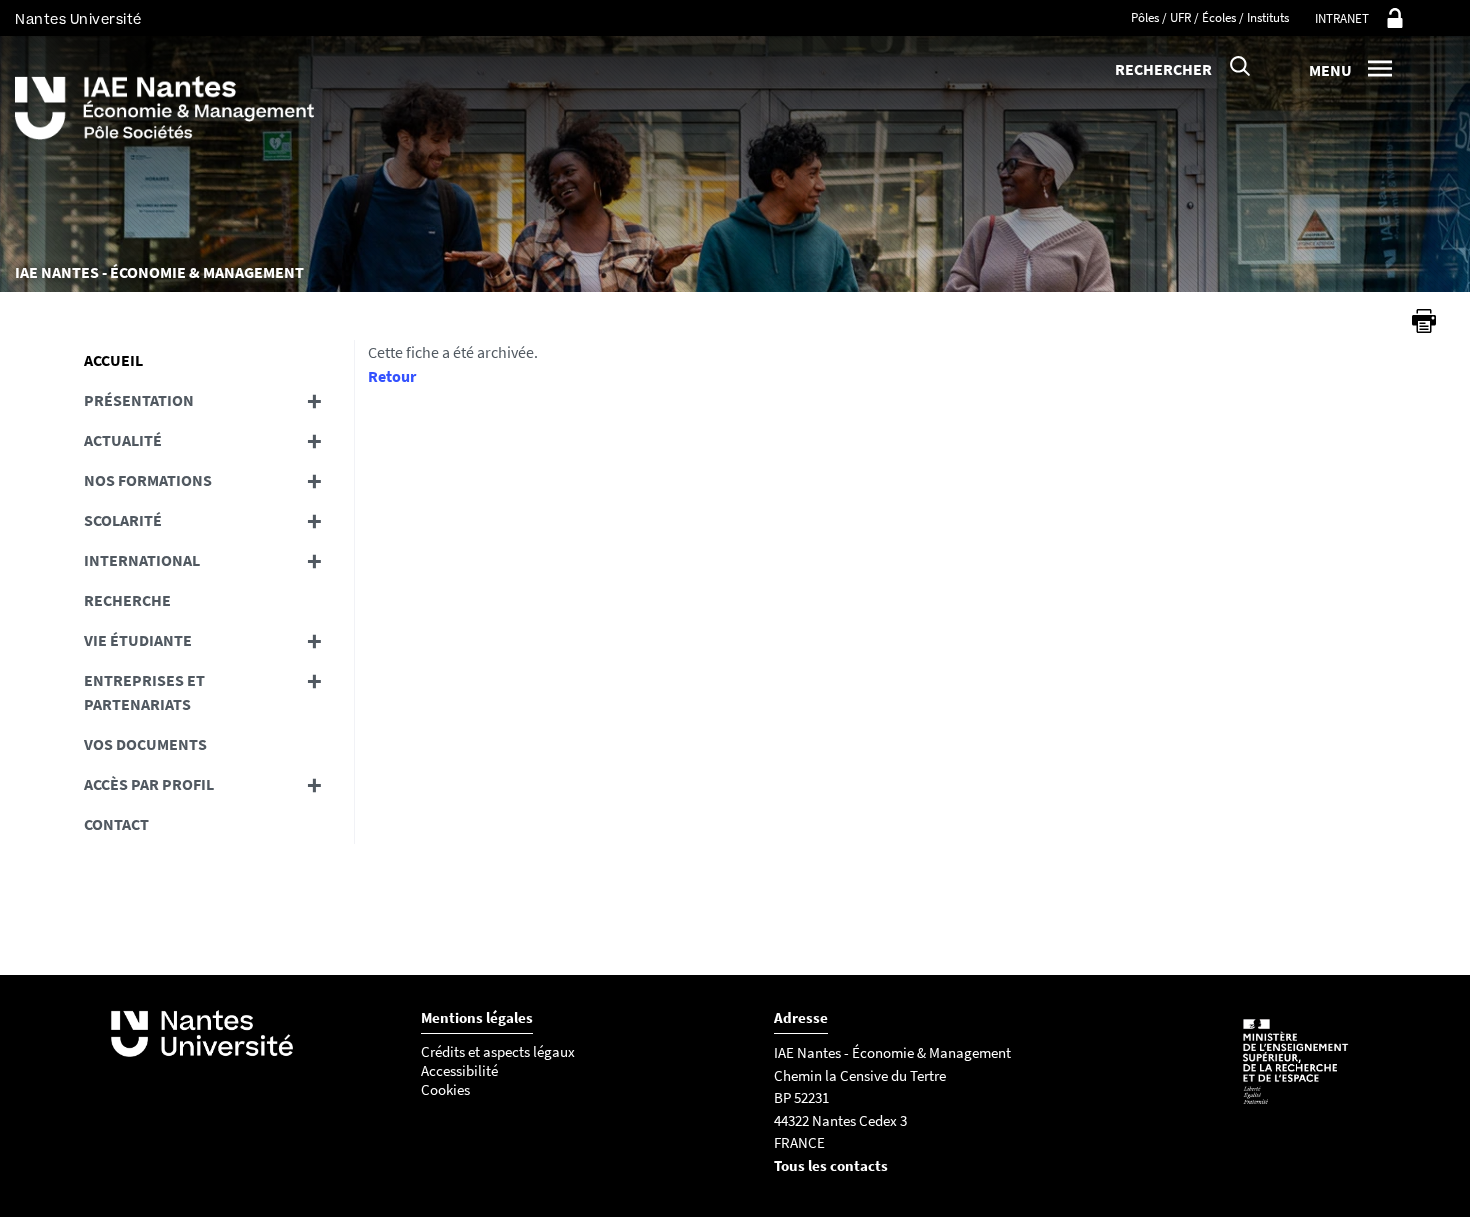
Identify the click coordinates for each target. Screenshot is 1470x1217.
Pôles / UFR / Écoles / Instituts (1210, 17)
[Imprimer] (1424, 321)
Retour (392, 376)
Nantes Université (78, 19)
